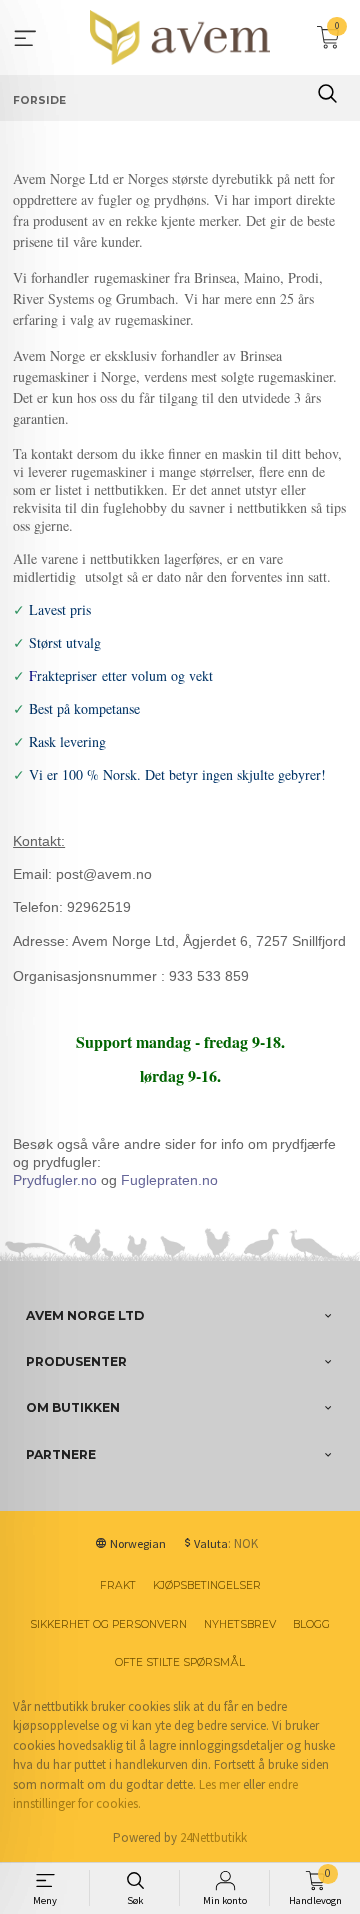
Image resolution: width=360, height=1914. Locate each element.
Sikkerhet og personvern (108, 1624)
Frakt (118, 1585)
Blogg (311, 1624)
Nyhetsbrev (240, 1624)
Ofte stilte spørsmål (180, 1662)
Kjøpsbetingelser (207, 1585)
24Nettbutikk (213, 1837)
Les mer (219, 1784)
